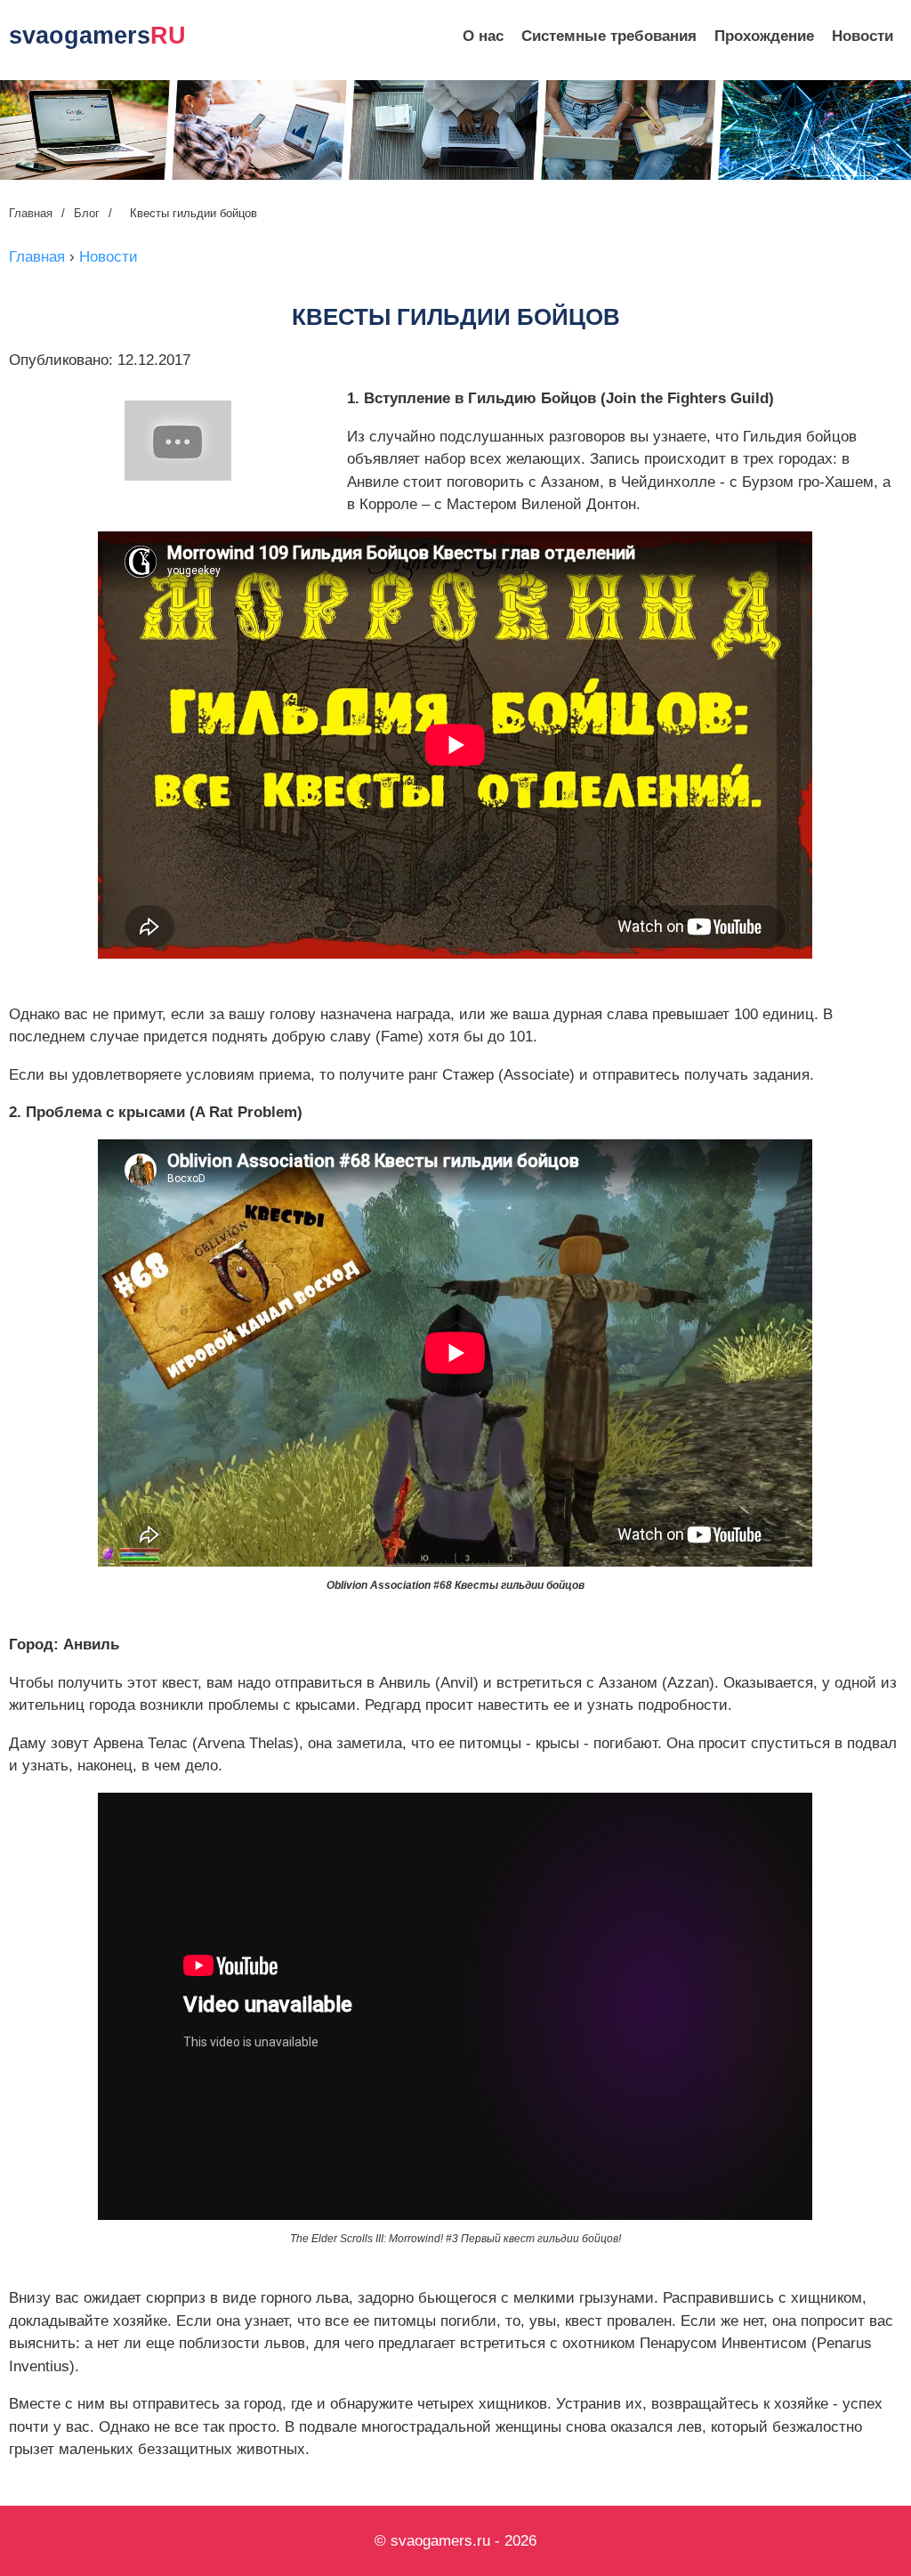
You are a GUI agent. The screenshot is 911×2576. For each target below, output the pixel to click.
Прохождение (764, 36)
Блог (87, 213)
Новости (863, 36)
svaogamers (97, 36)
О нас (483, 36)
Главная (31, 213)
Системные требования (609, 36)
